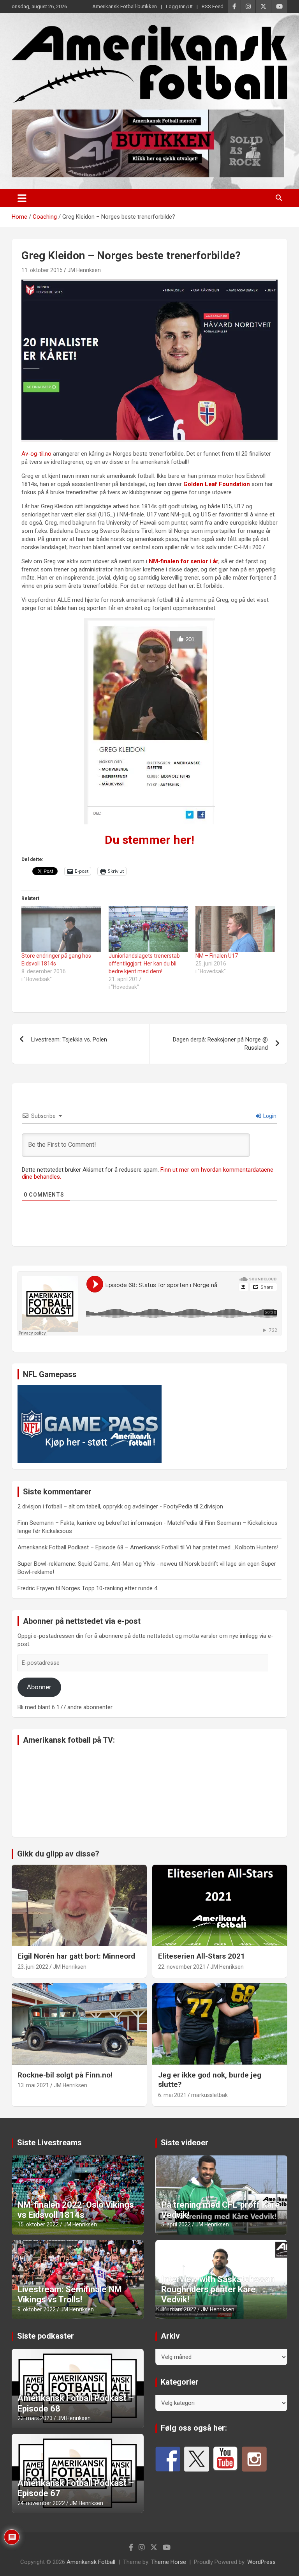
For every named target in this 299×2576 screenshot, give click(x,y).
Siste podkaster (46, 2336)
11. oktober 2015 (42, 270)
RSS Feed (213, 6)
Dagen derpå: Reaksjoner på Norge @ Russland (220, 1044)
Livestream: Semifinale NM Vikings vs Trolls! (70, 2294)
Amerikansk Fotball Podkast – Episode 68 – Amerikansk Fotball (98, 1547)
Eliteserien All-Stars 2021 (201, 1956)
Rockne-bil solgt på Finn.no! (65, 2075)
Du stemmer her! (149, 840)
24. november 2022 (41, 2503)
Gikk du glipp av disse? (58, 1854)
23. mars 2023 (35, 2418)
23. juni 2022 (33, 1967)
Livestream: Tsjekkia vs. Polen (69, 1040)
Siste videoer (185, 2143)
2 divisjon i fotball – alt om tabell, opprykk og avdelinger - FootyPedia (105, 1506)
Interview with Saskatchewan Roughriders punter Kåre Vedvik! (218, 2290)
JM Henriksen (84, 270)
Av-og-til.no (36, 454)
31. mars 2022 (179, 2309)
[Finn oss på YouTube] (225, 2459)
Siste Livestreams (49, 2143)
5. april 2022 (176, 2224)
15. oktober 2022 (38, 2224)
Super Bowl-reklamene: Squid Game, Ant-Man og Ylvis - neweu (97, 1564)
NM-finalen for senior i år (184, 561)
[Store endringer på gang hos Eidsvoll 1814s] (61, 929)
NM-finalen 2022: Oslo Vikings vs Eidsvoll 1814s (76, 2210)
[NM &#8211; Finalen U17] (235, 929)
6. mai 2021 (172, 2095)
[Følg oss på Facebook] (168, 2459)
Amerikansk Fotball (91, 2562)
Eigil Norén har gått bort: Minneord (76, 1956)
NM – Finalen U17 (217, 956)
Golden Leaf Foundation (217, 484)
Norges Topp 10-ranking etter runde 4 (109, 1588)
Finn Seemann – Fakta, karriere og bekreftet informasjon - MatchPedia (107, 1523)
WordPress (261, 2562)
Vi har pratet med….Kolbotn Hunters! (232, 1547)
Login (269, 1116)
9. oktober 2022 (37, 2309)
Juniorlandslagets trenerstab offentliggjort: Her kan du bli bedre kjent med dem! (144, 964)
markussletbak (209, 2095)
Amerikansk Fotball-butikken (125, 6)
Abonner (39, 1687)
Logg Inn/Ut (179, 6)
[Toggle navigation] (22, 198)
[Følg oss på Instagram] (254, 2459)
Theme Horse (169, 2562)
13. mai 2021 (33, 2085)
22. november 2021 (182, 1967)
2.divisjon (211, 1506)
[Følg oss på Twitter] (197, 2459)
